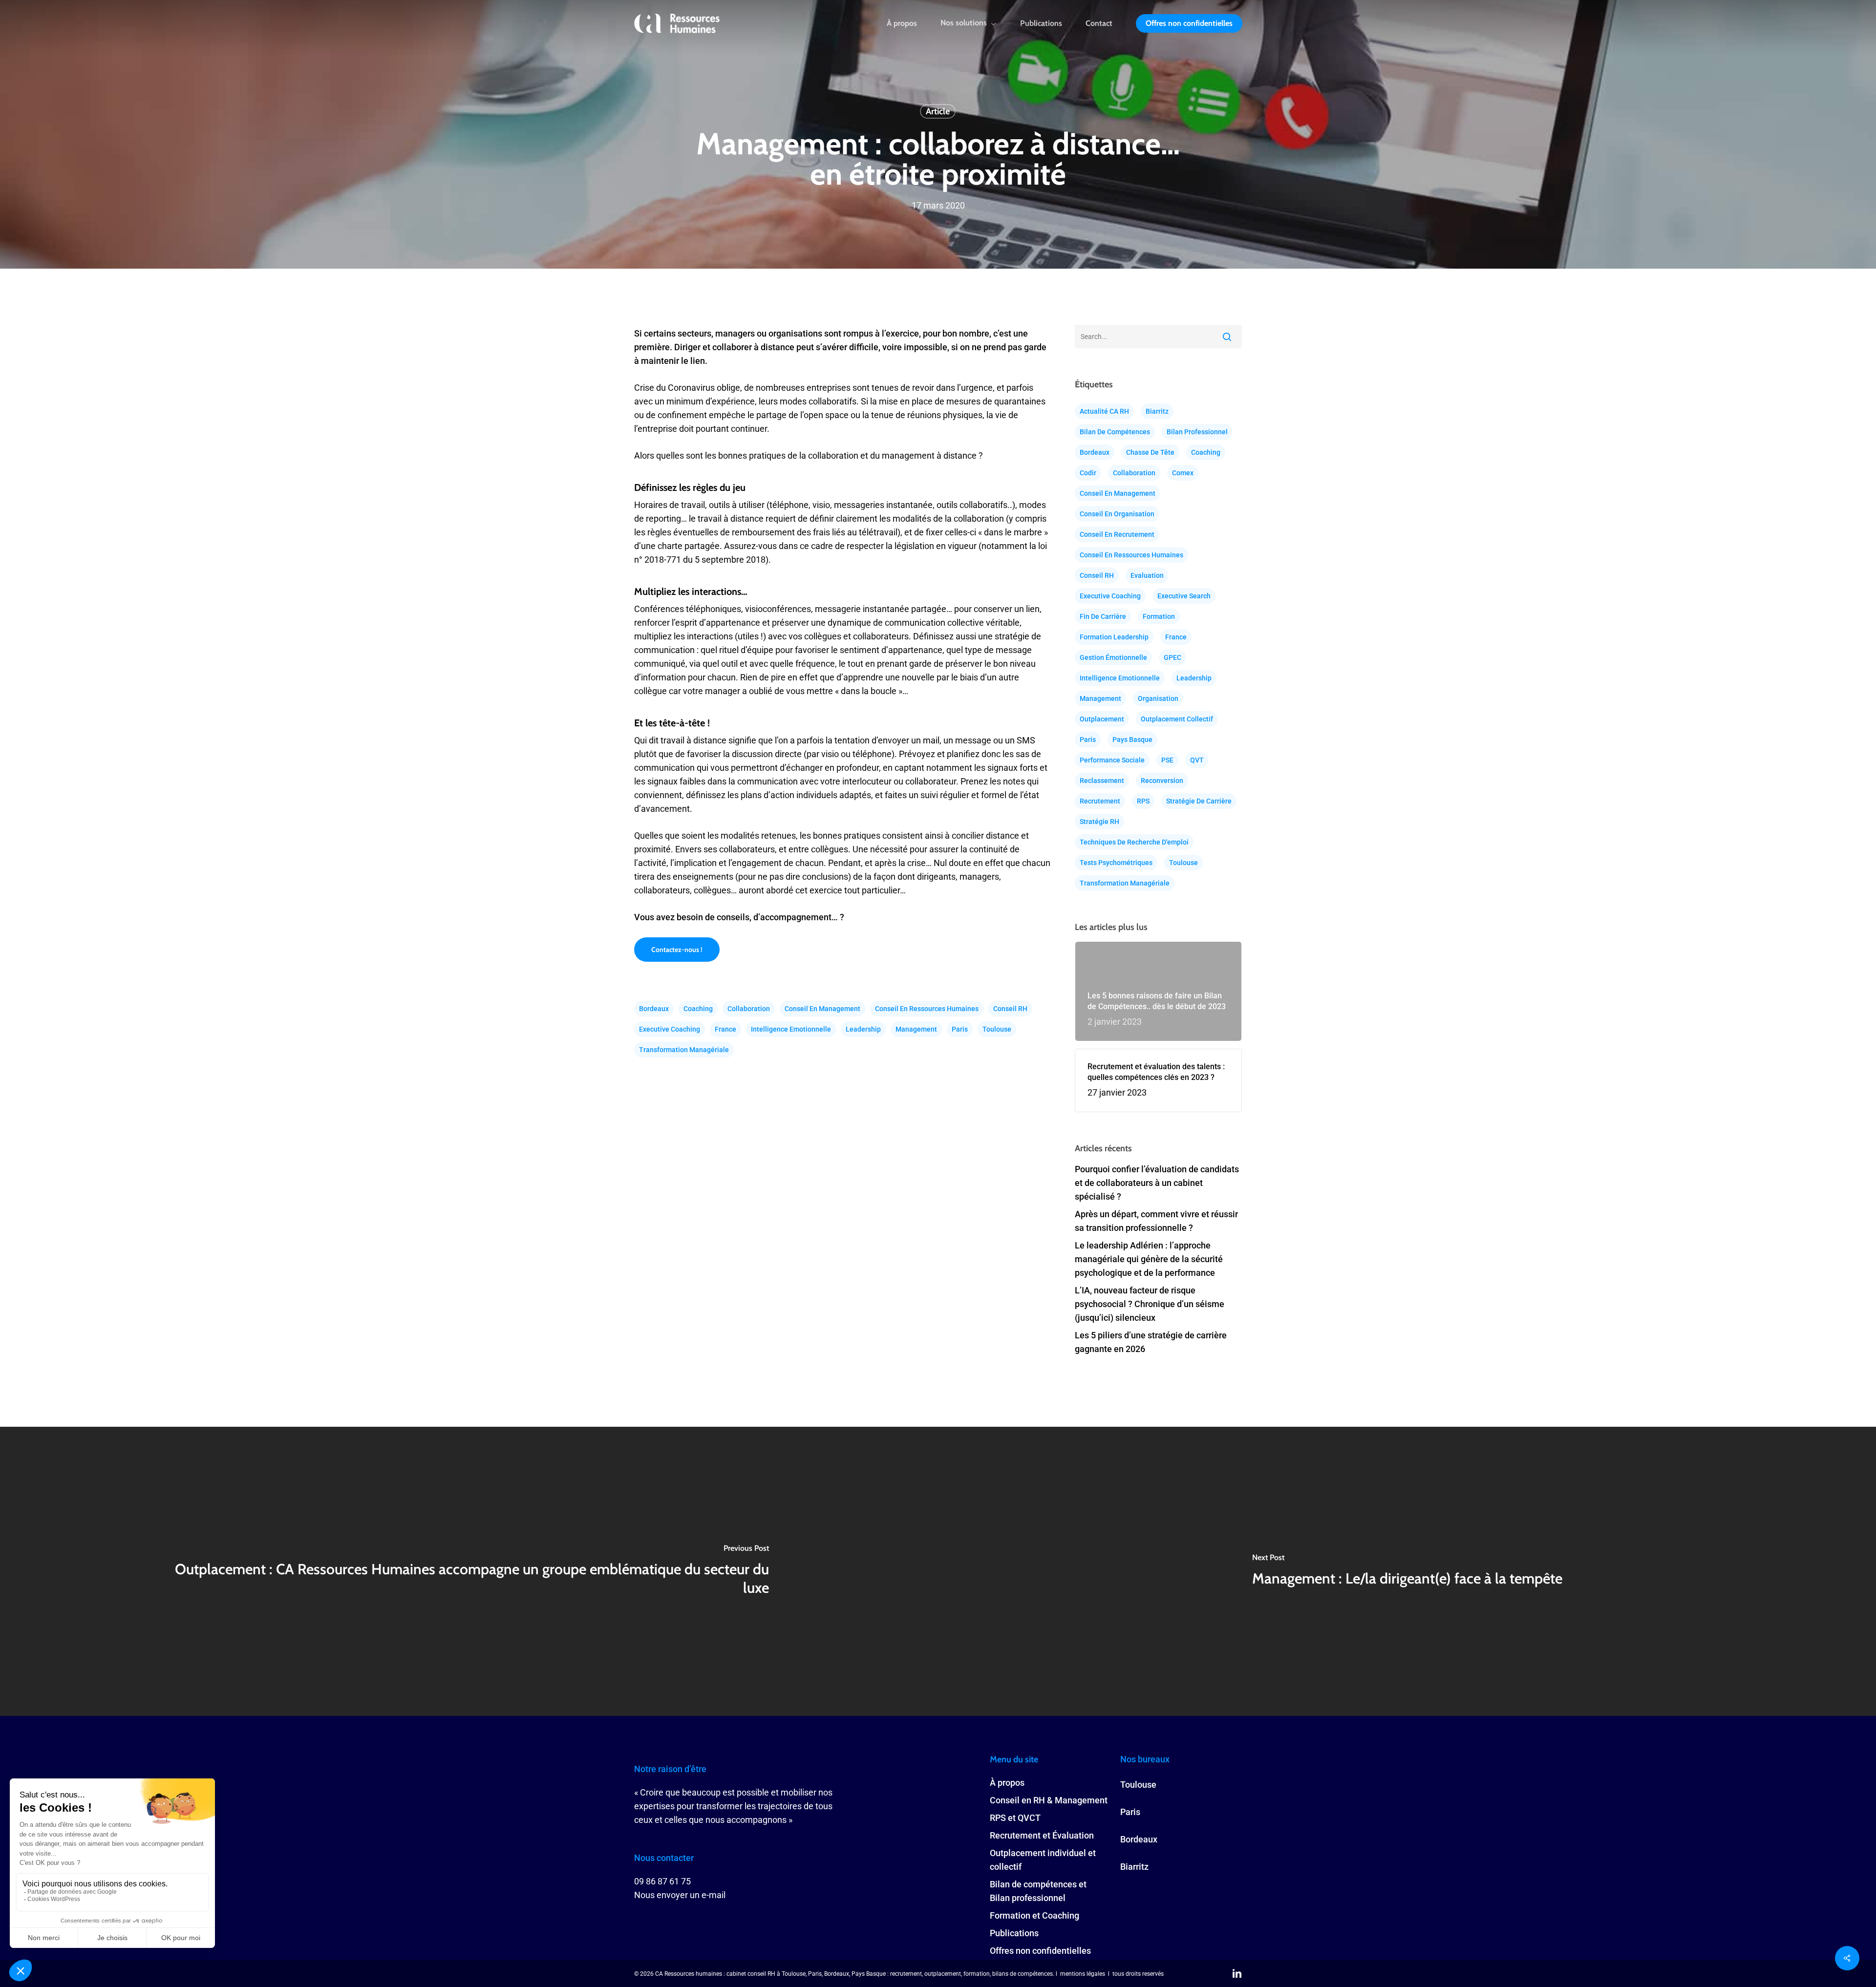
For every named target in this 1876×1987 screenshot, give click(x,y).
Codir (1088, 473)
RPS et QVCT (1015, 1818)
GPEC (1172, 657)
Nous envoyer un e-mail (680, 1895)
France (725, 1029)
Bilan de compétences (1115, 432)
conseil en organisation (1117, 514)
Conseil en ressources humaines (927, 1009)
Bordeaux (654, 1009)
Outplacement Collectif (1177, 719)
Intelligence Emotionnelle (791, 1029)
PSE (1167, 760)
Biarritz (1157, 411)
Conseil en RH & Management (1049, 1800)
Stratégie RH (1099, 822)
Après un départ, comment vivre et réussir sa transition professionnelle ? (1156, 1221)
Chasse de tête (1150, 452)
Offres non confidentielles (1040, 1951)
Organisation (1158, 698)
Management (916, 1029)
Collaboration (749, 1009)
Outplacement (1102, 719)
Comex (1183, 473)
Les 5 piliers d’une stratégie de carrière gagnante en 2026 (1151, 1342)
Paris (960, 1029)
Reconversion (1162, 781)
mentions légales (1083, 1974)
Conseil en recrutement (1117, 534)
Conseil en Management (822, 1009)
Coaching (698, 1009)
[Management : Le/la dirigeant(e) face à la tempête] (1407, 1571)
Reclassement (1102, 781)
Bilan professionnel (1197, 432)
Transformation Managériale (684, 1050)
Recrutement (1100, 801)
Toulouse (997, 1029)
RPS (1143, 801)
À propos (1007, 1783)
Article (938, 111)
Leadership (863, 1029)
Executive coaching (670, 1029)
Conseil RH (1010, 1009)
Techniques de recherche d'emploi (1134, 842)
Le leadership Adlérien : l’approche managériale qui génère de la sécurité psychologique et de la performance (1149, 1259)
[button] (677, 950)
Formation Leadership (1114, 637)
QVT (1197, 760)
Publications (1014, 1933)
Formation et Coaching (1034, 1915)
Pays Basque (1132, 740)
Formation (1159, 616)
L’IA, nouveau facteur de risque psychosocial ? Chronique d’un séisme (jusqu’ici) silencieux (1150, 1304)
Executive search (1184, 596)
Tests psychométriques (1116, 863)
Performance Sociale (1112, 760)
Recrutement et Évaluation (1042, 1835)
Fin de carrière (1103, 616)
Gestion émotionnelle (1113, 657)
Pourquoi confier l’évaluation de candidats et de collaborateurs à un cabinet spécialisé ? (1157, 1183)
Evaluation (1147, 575)
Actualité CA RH (1104, 411)
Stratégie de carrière (1199, 801)
